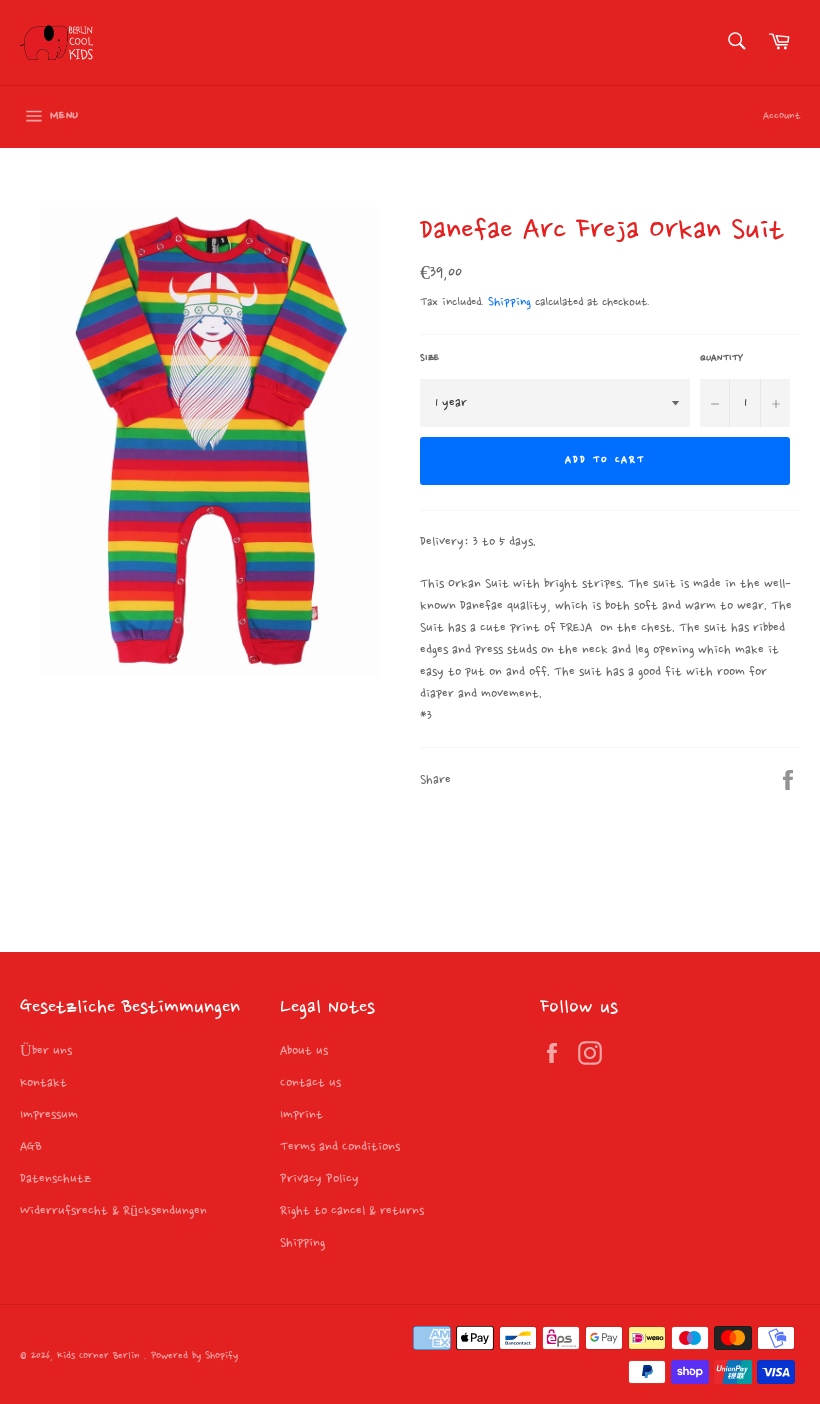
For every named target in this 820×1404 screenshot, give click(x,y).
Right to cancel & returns (352, 1211)
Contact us (310, 1083)
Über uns (46, 1051)
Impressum (49, 1115)
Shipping (509, 302)
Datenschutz (55, 1179)
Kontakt (43, 1083)
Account (781, 116)
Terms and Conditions (340, 1147)
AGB (31, 1147)
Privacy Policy (319, 1179)
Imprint (301, 1115)
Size (429, 358)
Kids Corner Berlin (100, 1356)
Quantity (721, 358)
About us (304, 1051)
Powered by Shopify (194, 1356)
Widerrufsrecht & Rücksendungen (113, 1211)
